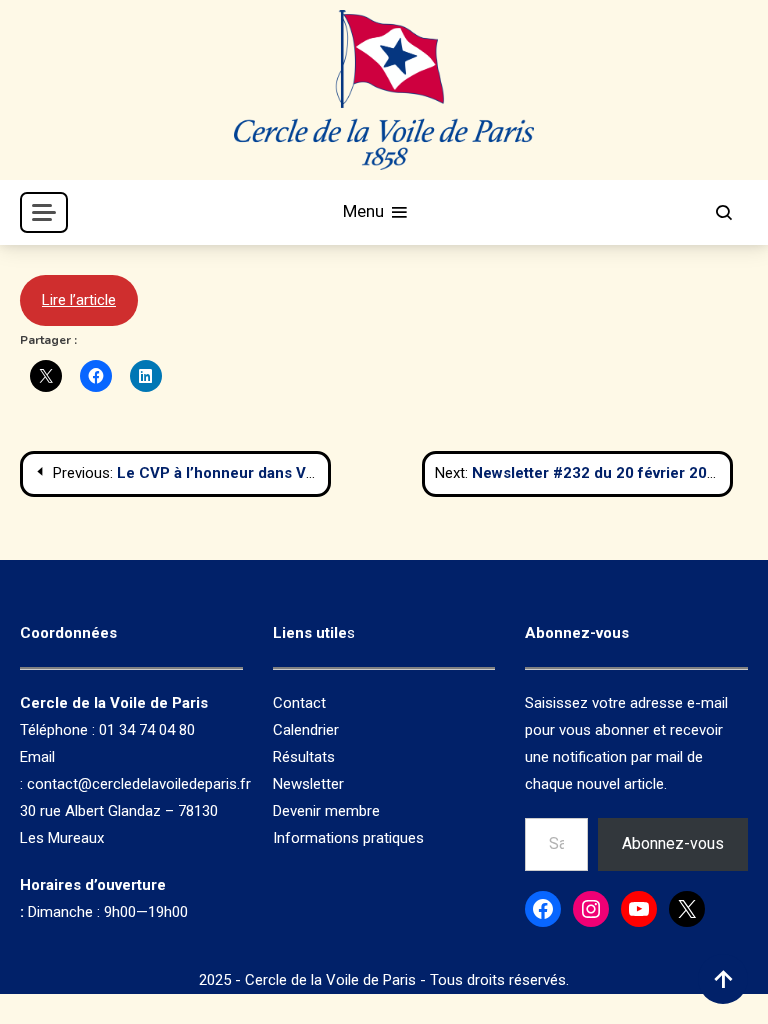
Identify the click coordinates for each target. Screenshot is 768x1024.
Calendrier (306, 730)
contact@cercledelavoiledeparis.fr (139, 784)
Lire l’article (79, 300)
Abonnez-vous (673, 843)
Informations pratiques (348, 838)
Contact (299, 703)
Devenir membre (326, 811)
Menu (365, 211)
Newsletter (308, 784)
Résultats (304, 757)
